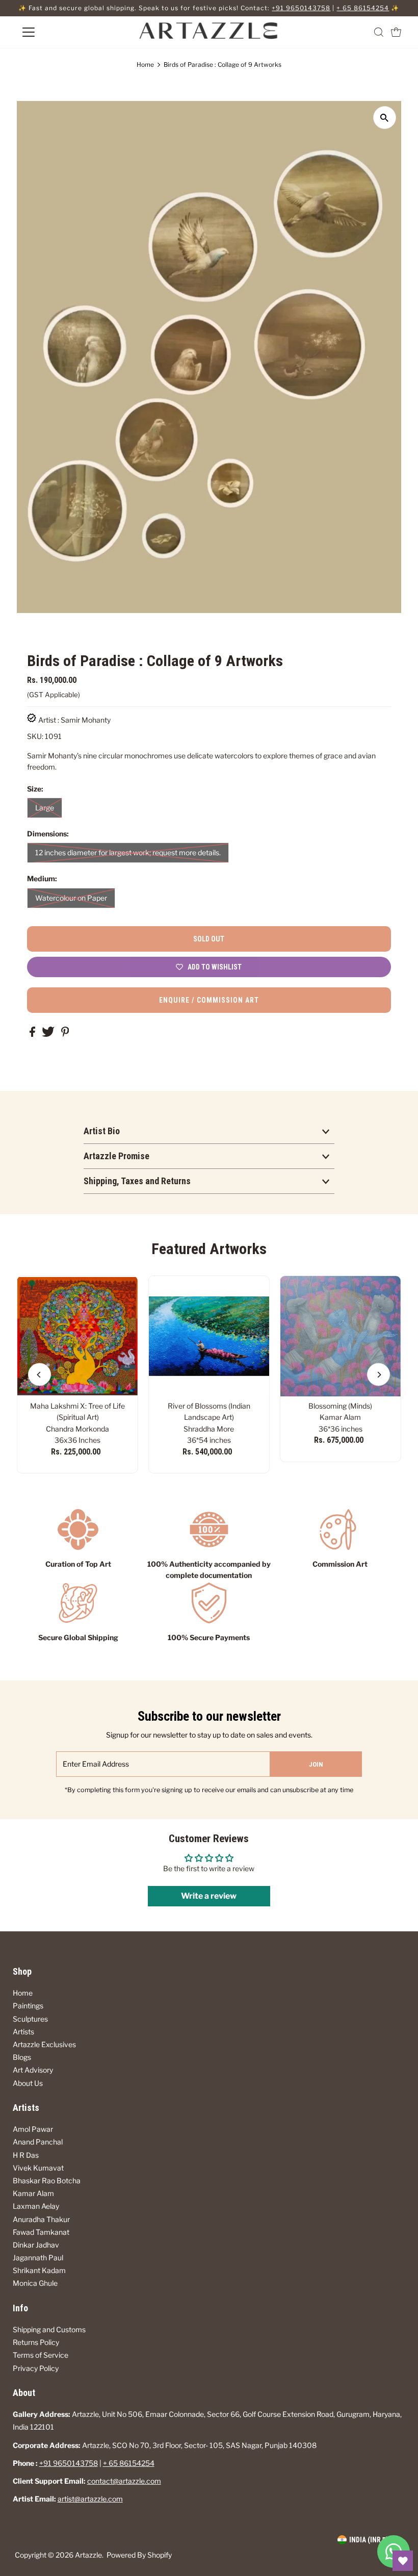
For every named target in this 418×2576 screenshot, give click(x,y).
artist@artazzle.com (90, 2499)
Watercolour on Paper (71, 898)
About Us (28, 2083)
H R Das (26, 2155)
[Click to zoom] (385, 118)
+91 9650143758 (301, 8)
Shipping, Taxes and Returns (137, 1181)
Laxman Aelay (36, 2206)
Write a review (209, 1896)
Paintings (28, 2006)
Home (145, 65)
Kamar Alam (33, 2193)
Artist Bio (102, 1131)
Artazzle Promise (116, 1156)
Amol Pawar (33, 2129)
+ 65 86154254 (363, 8)
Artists (23, 2032)
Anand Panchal (38, 2142)
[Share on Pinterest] (65, 1034)
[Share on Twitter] (49, 1034)
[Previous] (40, 1375)
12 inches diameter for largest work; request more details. (128, 852)
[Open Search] (379, 32)
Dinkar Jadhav (36, 2245)
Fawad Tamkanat (41, 2232)
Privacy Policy (36, 2368)
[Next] (378, 1375)
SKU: (35, 736)
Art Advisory (33, 2070)
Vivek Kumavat (38, 2168)
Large (45, 808)
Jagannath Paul (38, 2258)
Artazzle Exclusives (44, 2044)
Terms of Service (41, 2355)
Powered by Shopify (139, 2555)
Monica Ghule (35, 2283)
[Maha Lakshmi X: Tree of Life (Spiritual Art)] (77, 1336)
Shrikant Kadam (39, 2270)
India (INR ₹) (369, 2540)
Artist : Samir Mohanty (74, 720)
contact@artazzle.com (124, 2481)
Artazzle (88, 2555)
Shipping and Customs (49, 2329)
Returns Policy (36, 2342)
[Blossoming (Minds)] (341, 1336)
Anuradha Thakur (41, 2219)
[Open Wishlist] (403, 2561)
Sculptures (30, 2019)
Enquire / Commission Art (209, 1000)
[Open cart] (396, 32)
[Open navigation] (62, 32)
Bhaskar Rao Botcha (47, 2180)
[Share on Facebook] (33, 1034)
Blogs (22, 2057)
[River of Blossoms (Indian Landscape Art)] (209, 1336)
